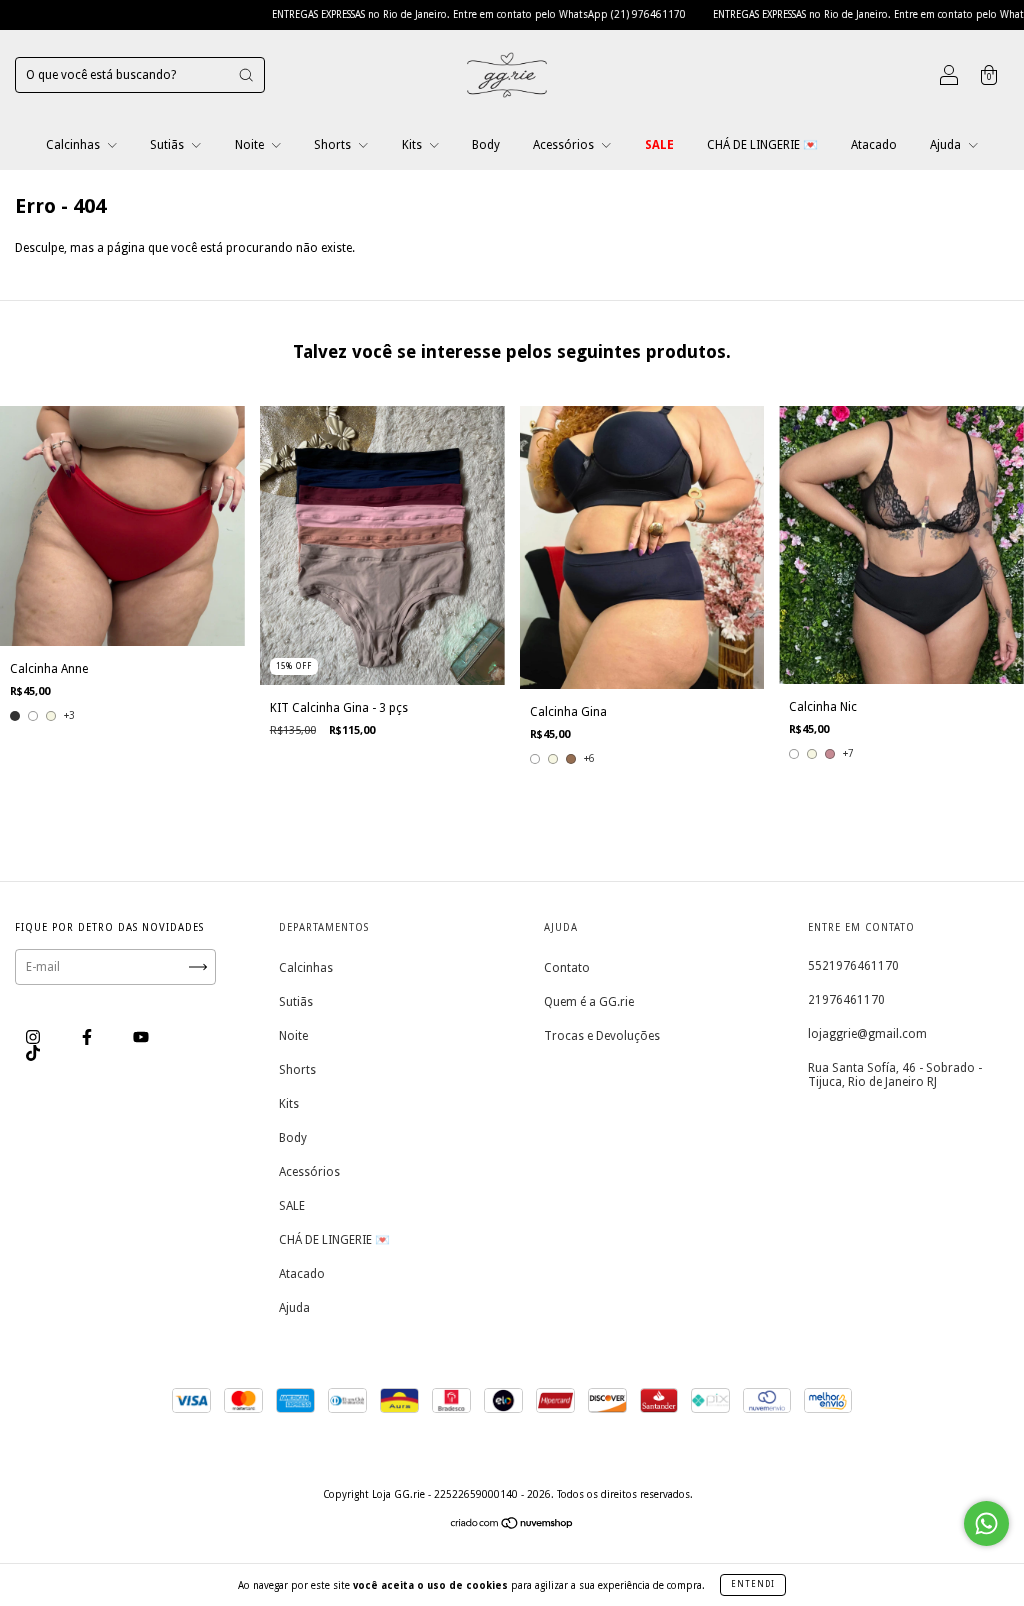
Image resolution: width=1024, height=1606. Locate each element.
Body (486, 145)
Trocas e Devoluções (602, 1036)
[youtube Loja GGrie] (141, 1037)
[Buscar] (246, 75)
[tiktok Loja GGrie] (33, 1053)
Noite (251, 145)
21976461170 (846, 1000)
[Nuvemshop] (512, 1526)
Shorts (334, 145)
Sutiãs (168, 145)
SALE (659, 145)
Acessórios (565, 145)
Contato (567, 968)
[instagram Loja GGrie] (34, 1037)
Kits (413, 145)
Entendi (753, 1584)
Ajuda (947, 145)
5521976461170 (853, 966)
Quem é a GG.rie (589, 1002)
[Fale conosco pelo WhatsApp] (986, 1523)
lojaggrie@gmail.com (867, 1034)
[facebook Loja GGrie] (88, 1037)
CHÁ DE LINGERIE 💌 (762, 145)
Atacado (874, 145)
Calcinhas (74, 145)
